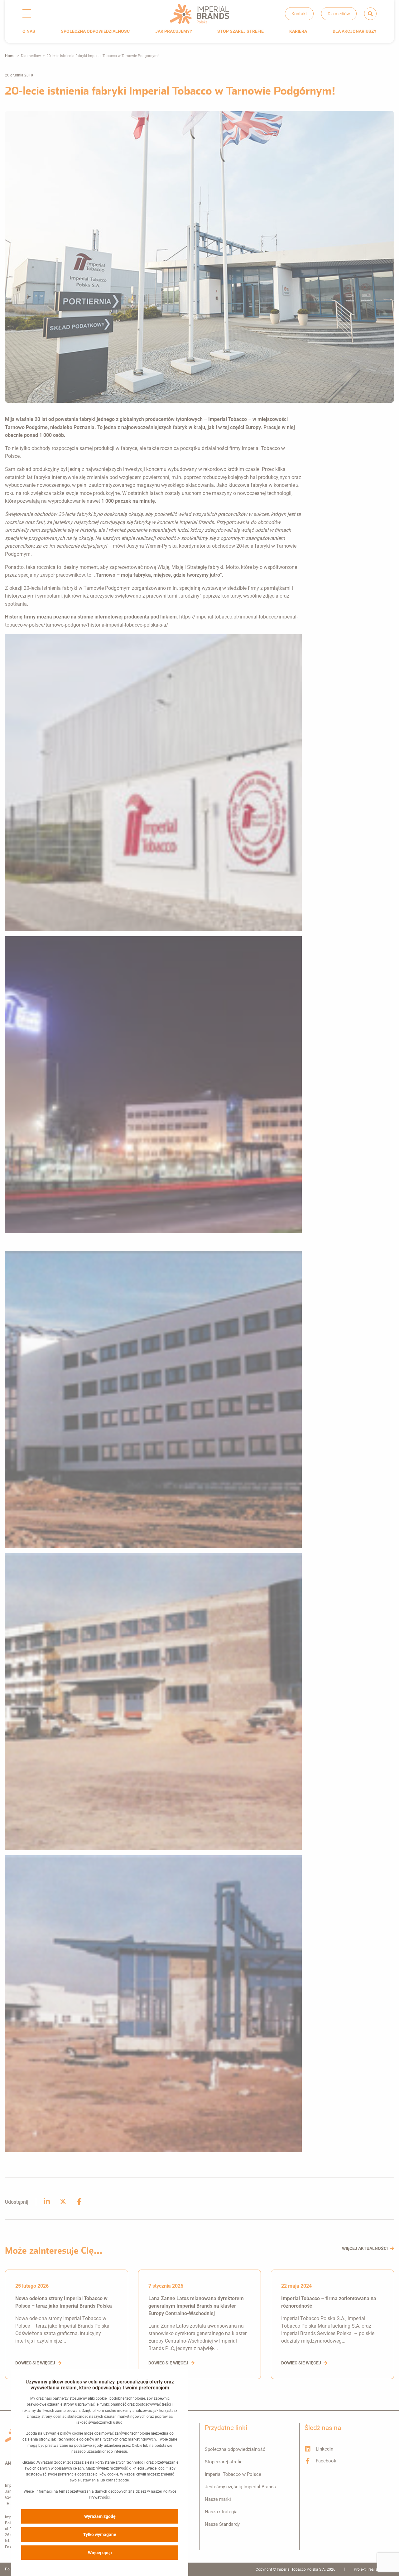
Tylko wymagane (100, 2534)
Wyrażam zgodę (100, 2516)
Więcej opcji (100, 2553)
